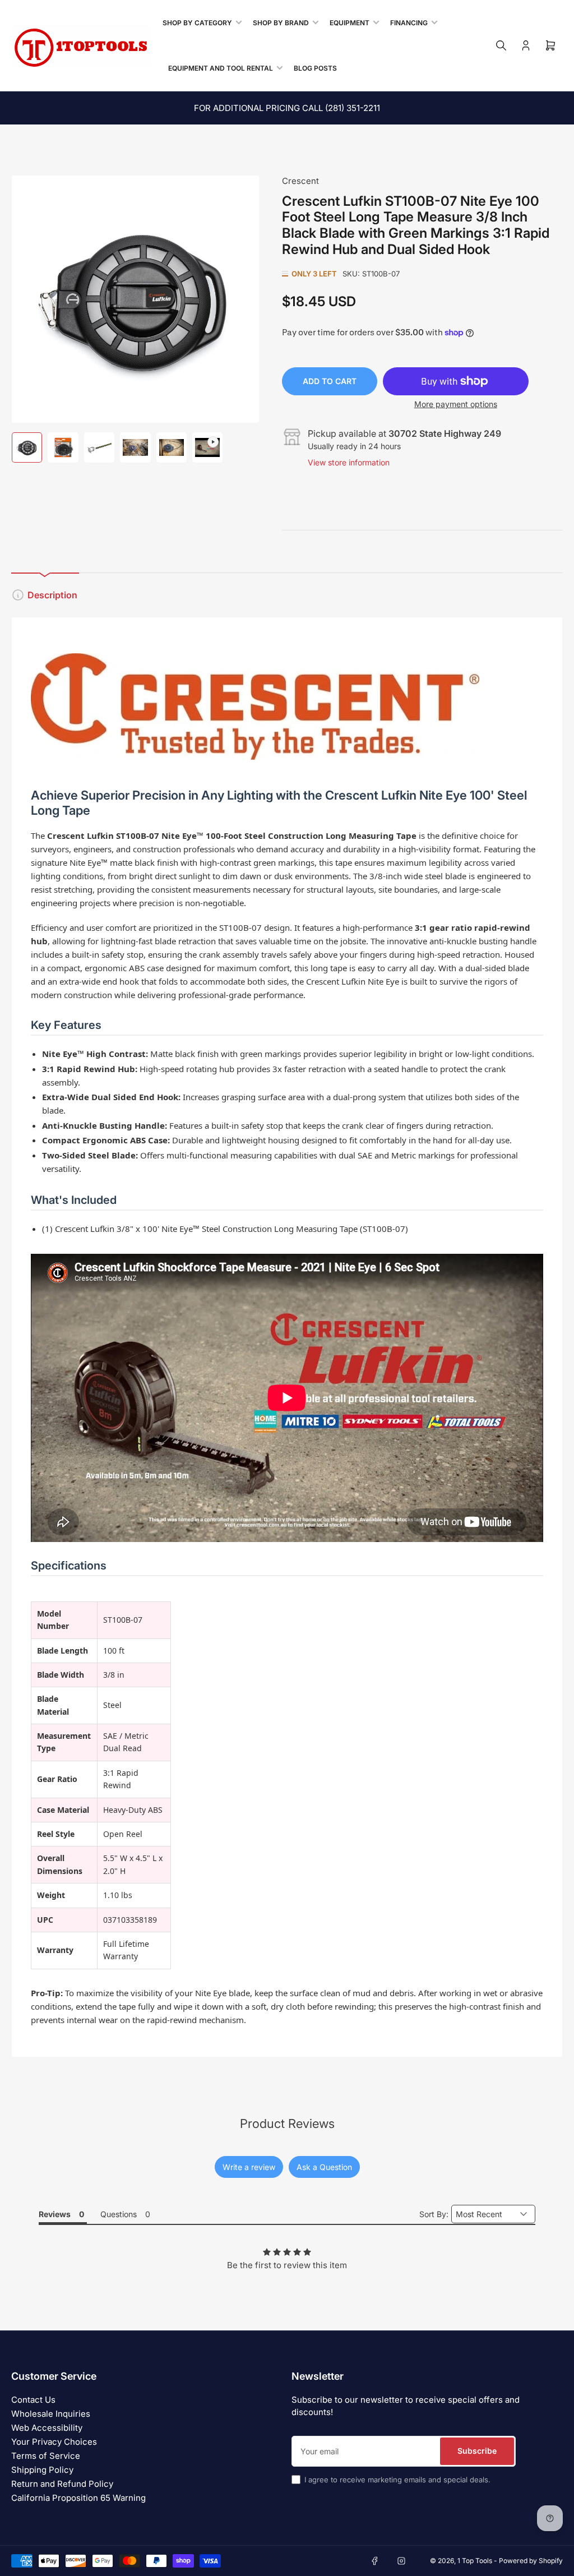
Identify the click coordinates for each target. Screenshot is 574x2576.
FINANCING (409, 23)
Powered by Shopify (531, 2561)
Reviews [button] (55, 2214)
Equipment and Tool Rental (221, 68)
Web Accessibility (47, 2428)
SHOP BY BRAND (281, 23)
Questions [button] (119, 2214)
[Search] (501, 45)
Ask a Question (324, 2167)
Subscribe (477, 2451)
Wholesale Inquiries (51, 2414)
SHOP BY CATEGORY (197, 23)
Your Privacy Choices (54, 2442)
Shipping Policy (42, 2470)
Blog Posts (315, 68)
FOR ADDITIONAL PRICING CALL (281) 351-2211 (287, 108)
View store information (349, 462)
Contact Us (33, 2400)
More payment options (456, 404)
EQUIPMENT (350, 23)
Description (52, 595)
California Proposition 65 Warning (78, 2498)
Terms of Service (46, 2456)
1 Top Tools (475, 2561)
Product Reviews (287, 2123)
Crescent (300, 181)
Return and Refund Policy (62, 2484)
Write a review (249, 2167)
